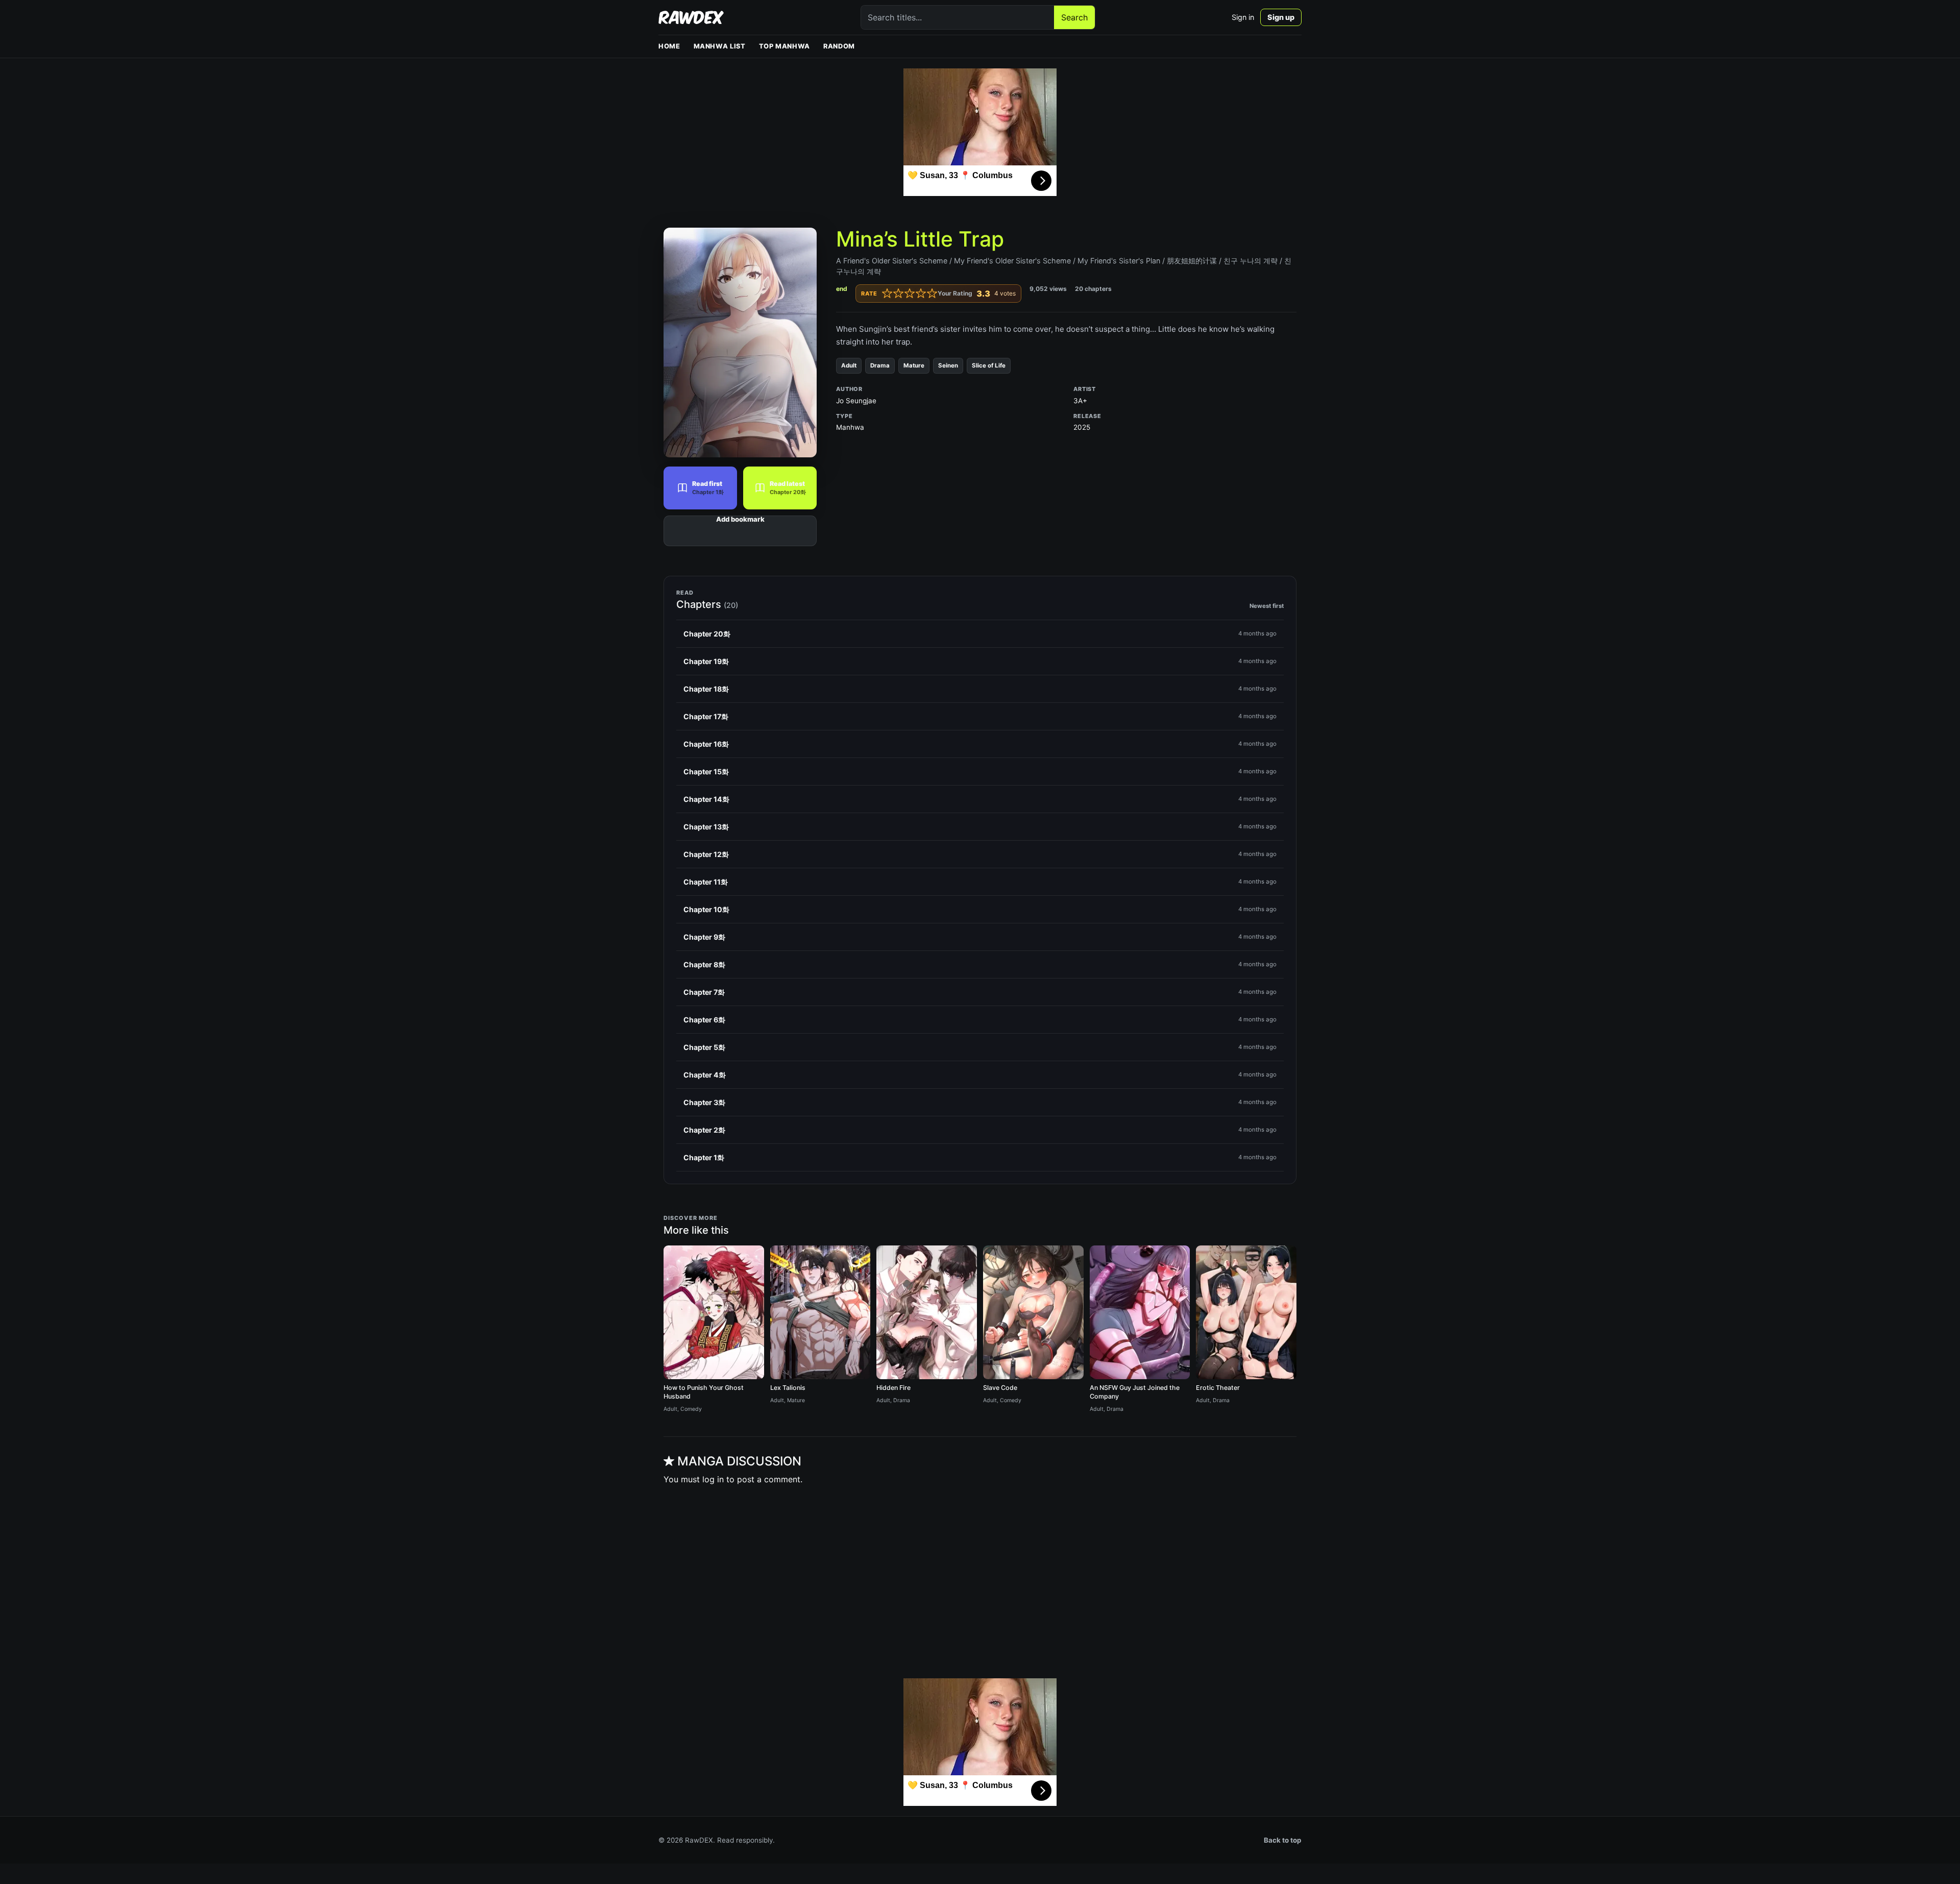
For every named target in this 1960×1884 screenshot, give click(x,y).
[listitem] (980, 634)
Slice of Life (989, 365)
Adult (849, 365)
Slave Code (1000, 1388)
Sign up (1281, 17)
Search (1074, 17)
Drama (880, 365)
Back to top (1283, 1840)
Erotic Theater (1218, 1388)
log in (713, 1479)
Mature (914, 365)
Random (839, 46)
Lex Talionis (788, 1388)
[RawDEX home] (691, 17)
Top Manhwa (785, 46)
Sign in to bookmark (740, 531)
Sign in (1243, 17)
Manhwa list (720, 46)
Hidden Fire (893, 1388)
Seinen (948, 365)
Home (669, 46)
